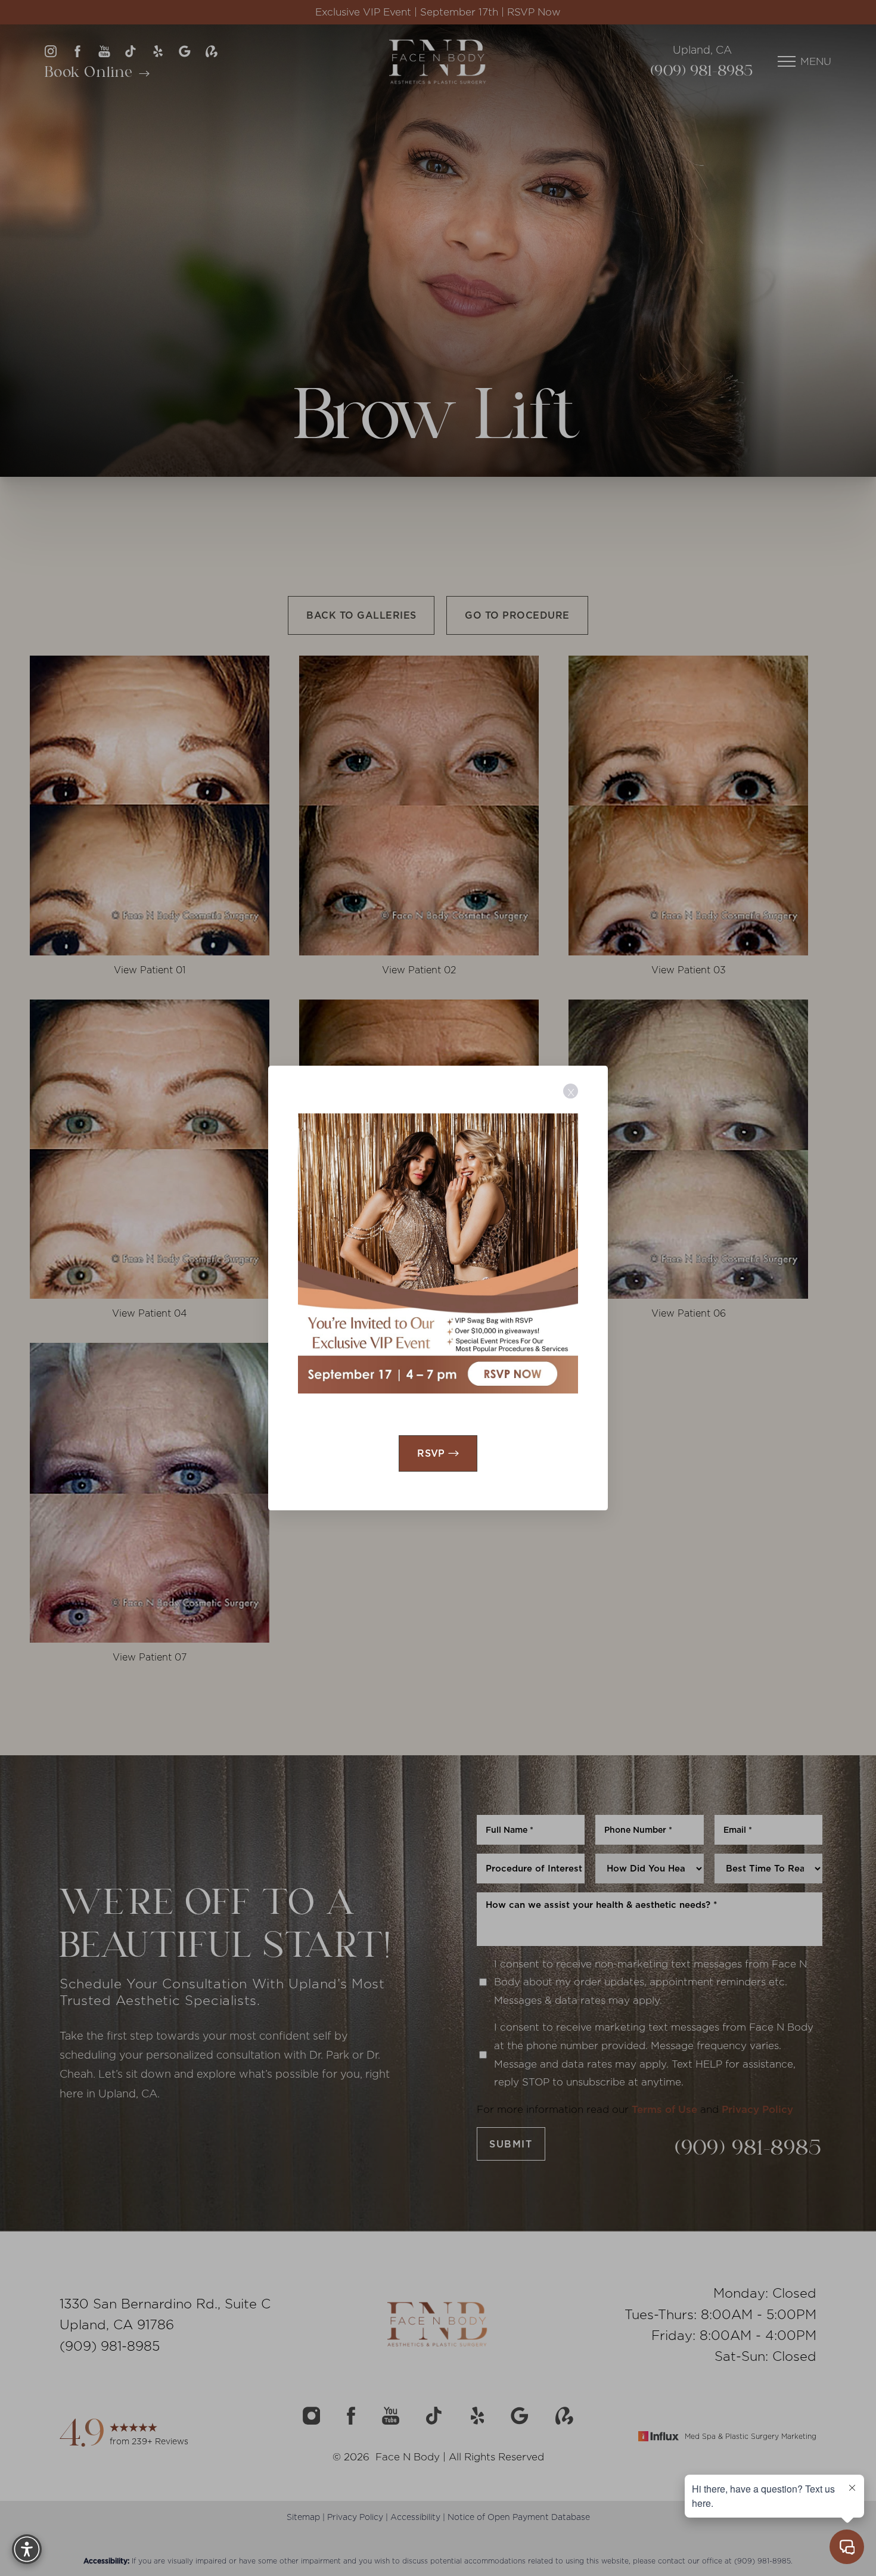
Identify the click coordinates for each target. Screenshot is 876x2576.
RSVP (431, 1453)
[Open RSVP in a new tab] (438, 1253)
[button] (27, 2549)
